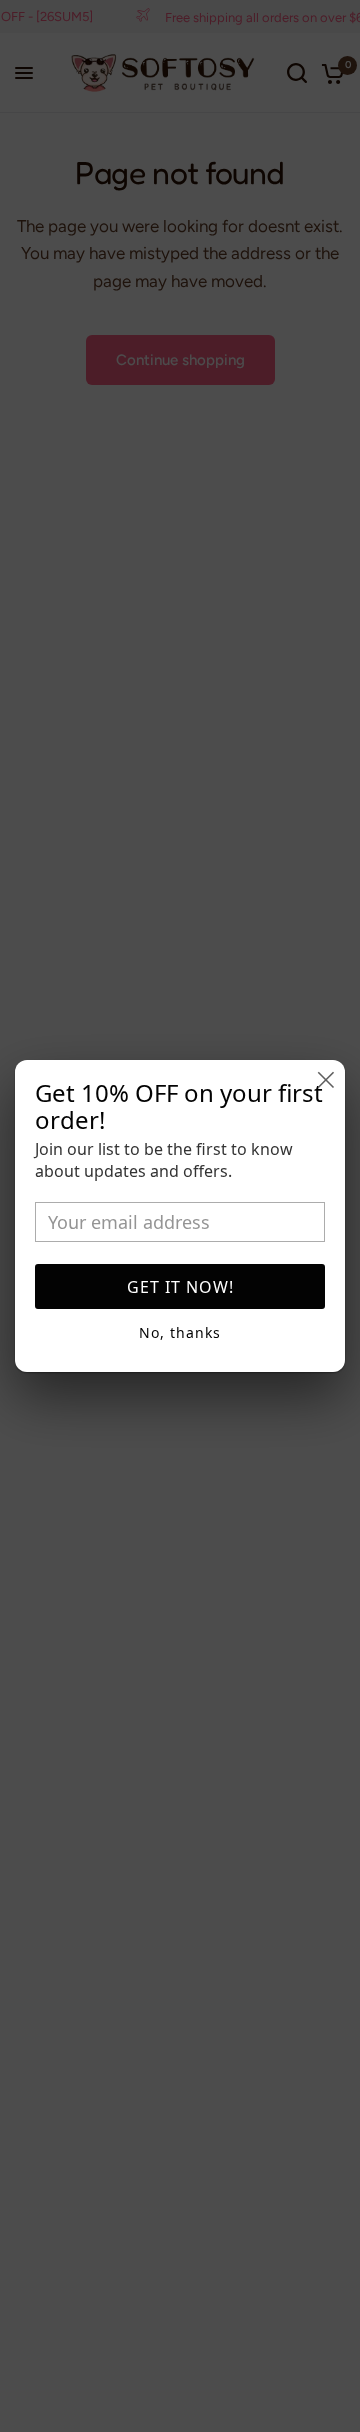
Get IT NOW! (180, 1287)
